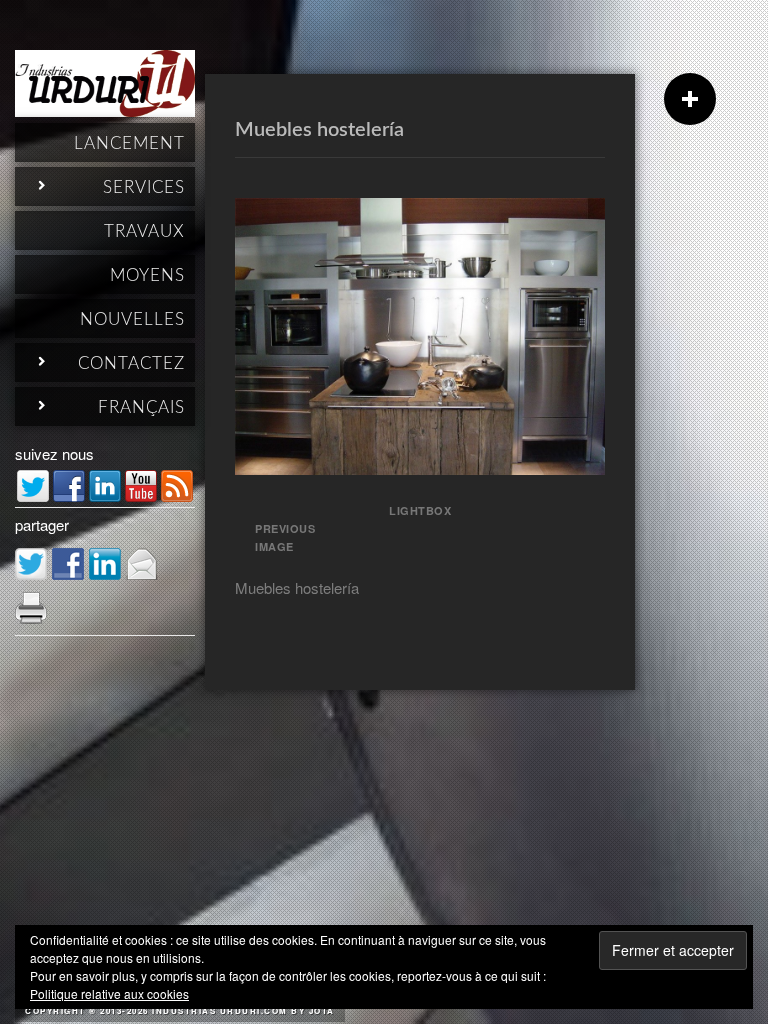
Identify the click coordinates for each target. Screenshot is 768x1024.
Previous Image (285, 537)
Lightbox (420, 510)
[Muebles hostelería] (420, 468)
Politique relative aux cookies (109, 993)
